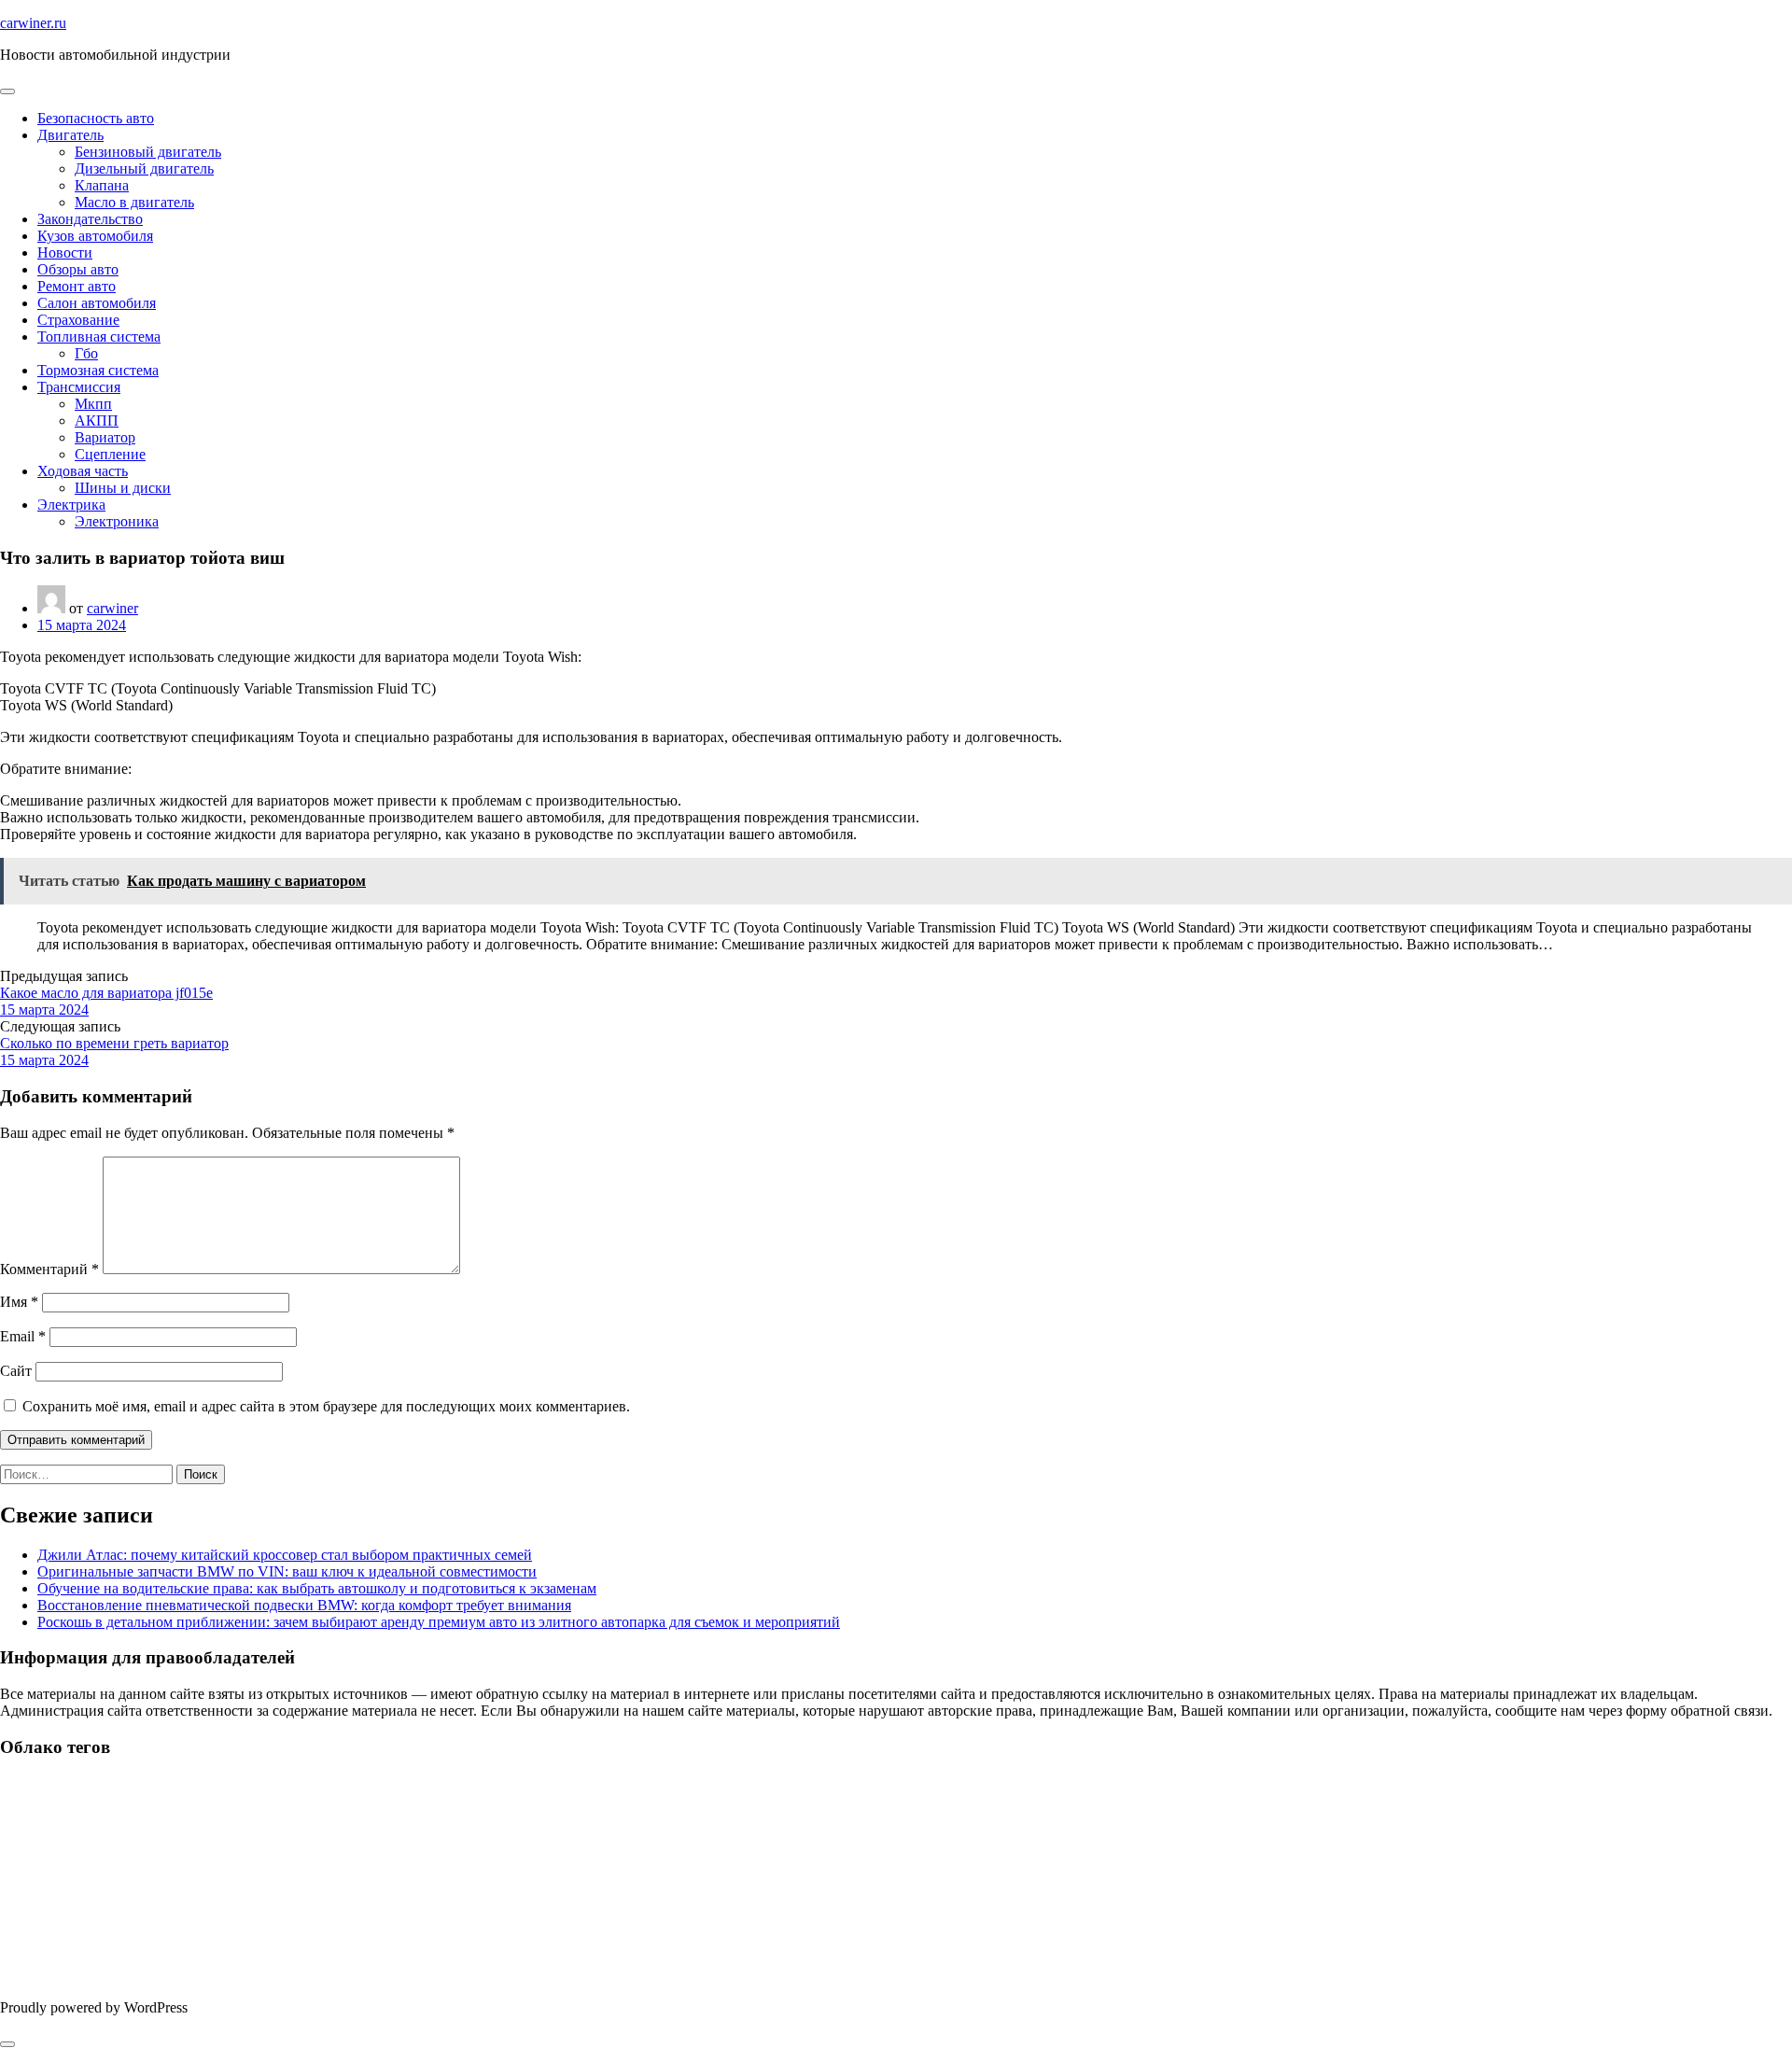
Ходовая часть (83, 471)
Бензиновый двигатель (148, 152)
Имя (19, 1302)
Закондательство (90, 219)
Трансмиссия (79, 387)
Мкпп (93, 404)
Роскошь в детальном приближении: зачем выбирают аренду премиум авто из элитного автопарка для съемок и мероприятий (439, 1622)
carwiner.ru (33, 23)
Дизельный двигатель (144, 168)
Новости (65, 252)
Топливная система (99, 337)
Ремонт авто (77, 286)
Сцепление (110, 454)
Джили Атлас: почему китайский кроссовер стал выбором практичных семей (285, 1555)
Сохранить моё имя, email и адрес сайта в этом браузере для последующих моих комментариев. (326, 1406)
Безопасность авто (96, 118)
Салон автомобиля (97, 303)
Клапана (102, 185)
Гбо (86, 353)
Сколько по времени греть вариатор (114, 1043)
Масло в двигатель (134, 202)
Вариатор (105, 437)
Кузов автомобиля (95, 236)
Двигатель (70, 135)
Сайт (16, 1371)
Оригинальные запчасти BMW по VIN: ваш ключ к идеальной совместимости (287, 1571)
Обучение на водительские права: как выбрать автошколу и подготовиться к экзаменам (317, 1588)
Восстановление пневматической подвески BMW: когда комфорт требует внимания (304, 1605)
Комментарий (49, 1269)
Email (23, 1336)
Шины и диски (123, 488)
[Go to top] (7, 2044)
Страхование (78, 320)
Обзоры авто (78, 269)
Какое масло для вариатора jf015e (106, 993)
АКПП (97, 421)
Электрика (71, 505)
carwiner (112, 608)
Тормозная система (98, 370)
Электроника (117, 521)
